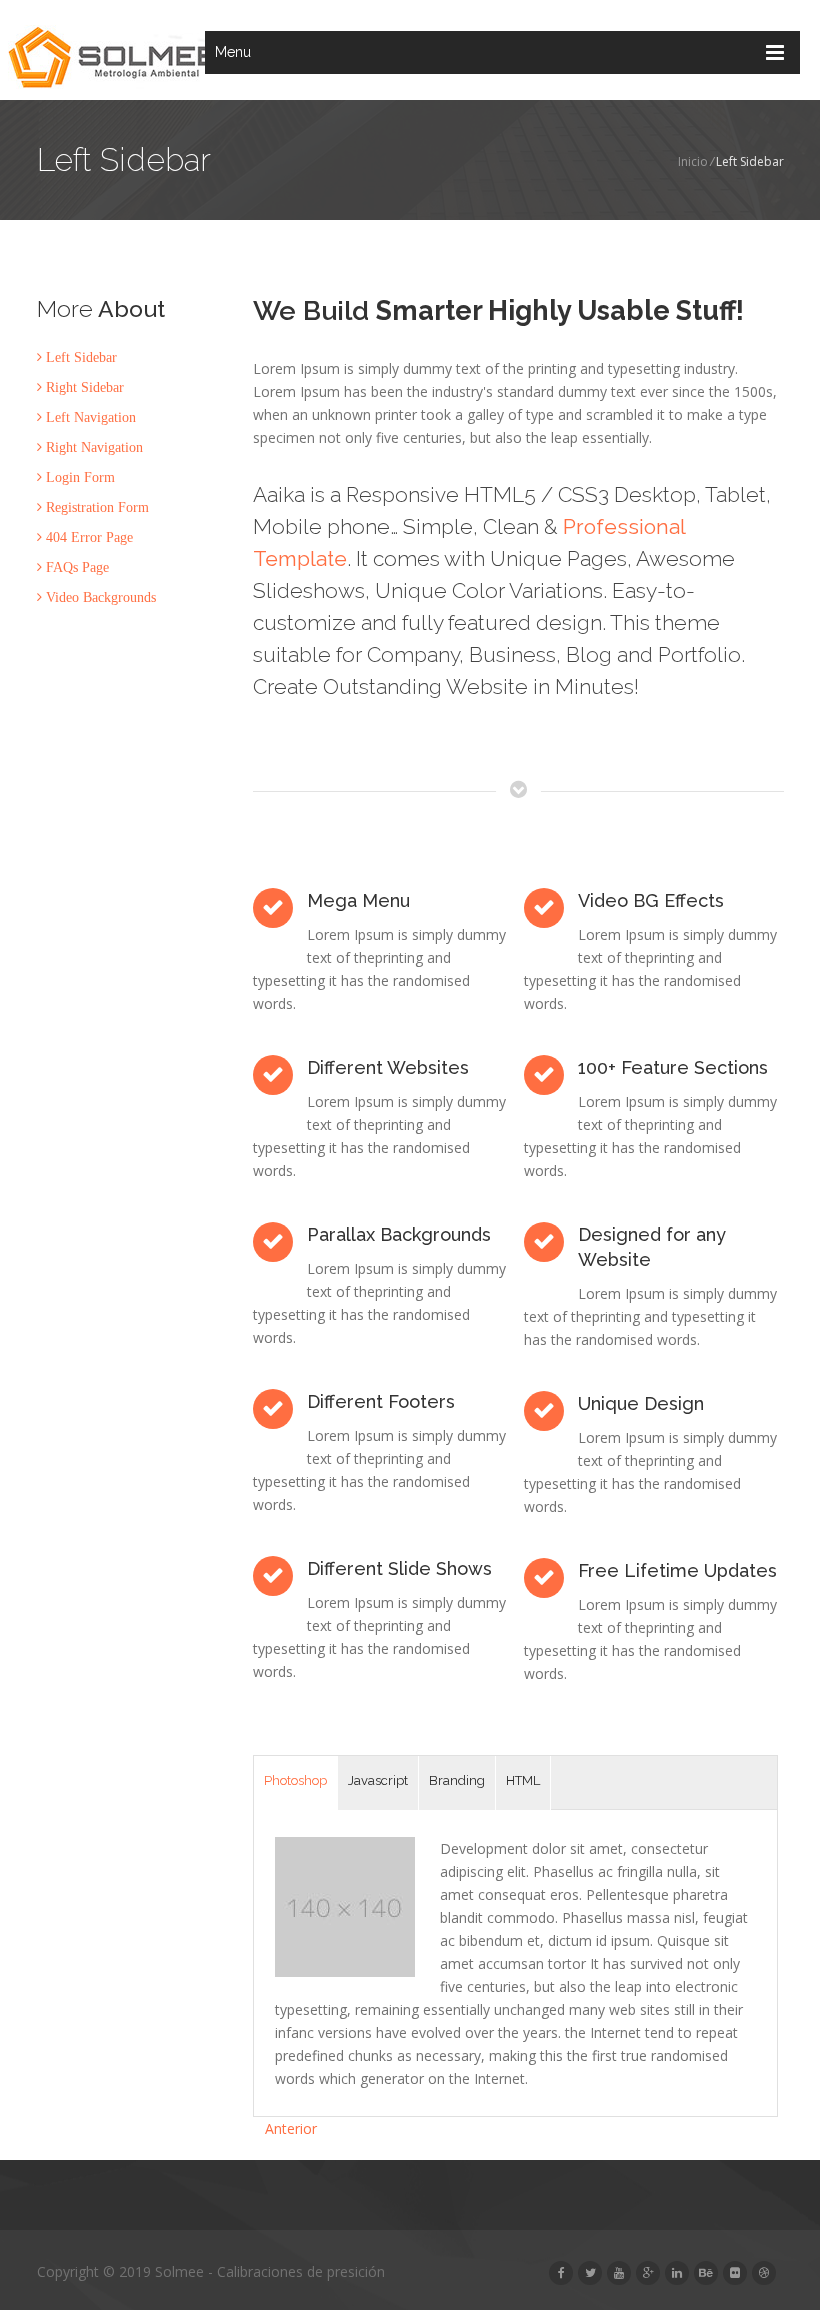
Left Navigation (89, 417)
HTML (523, 1780)
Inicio (693, 161)
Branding (457, 1780)
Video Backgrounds (99, 597)
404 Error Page (87, 537)
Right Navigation (92, 447)
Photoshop (295, 1780)
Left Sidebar (79, 357)
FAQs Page (75, 567)
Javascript (378, 1780)
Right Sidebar (83, 387)
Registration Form (95, 507)
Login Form (78, 477)
